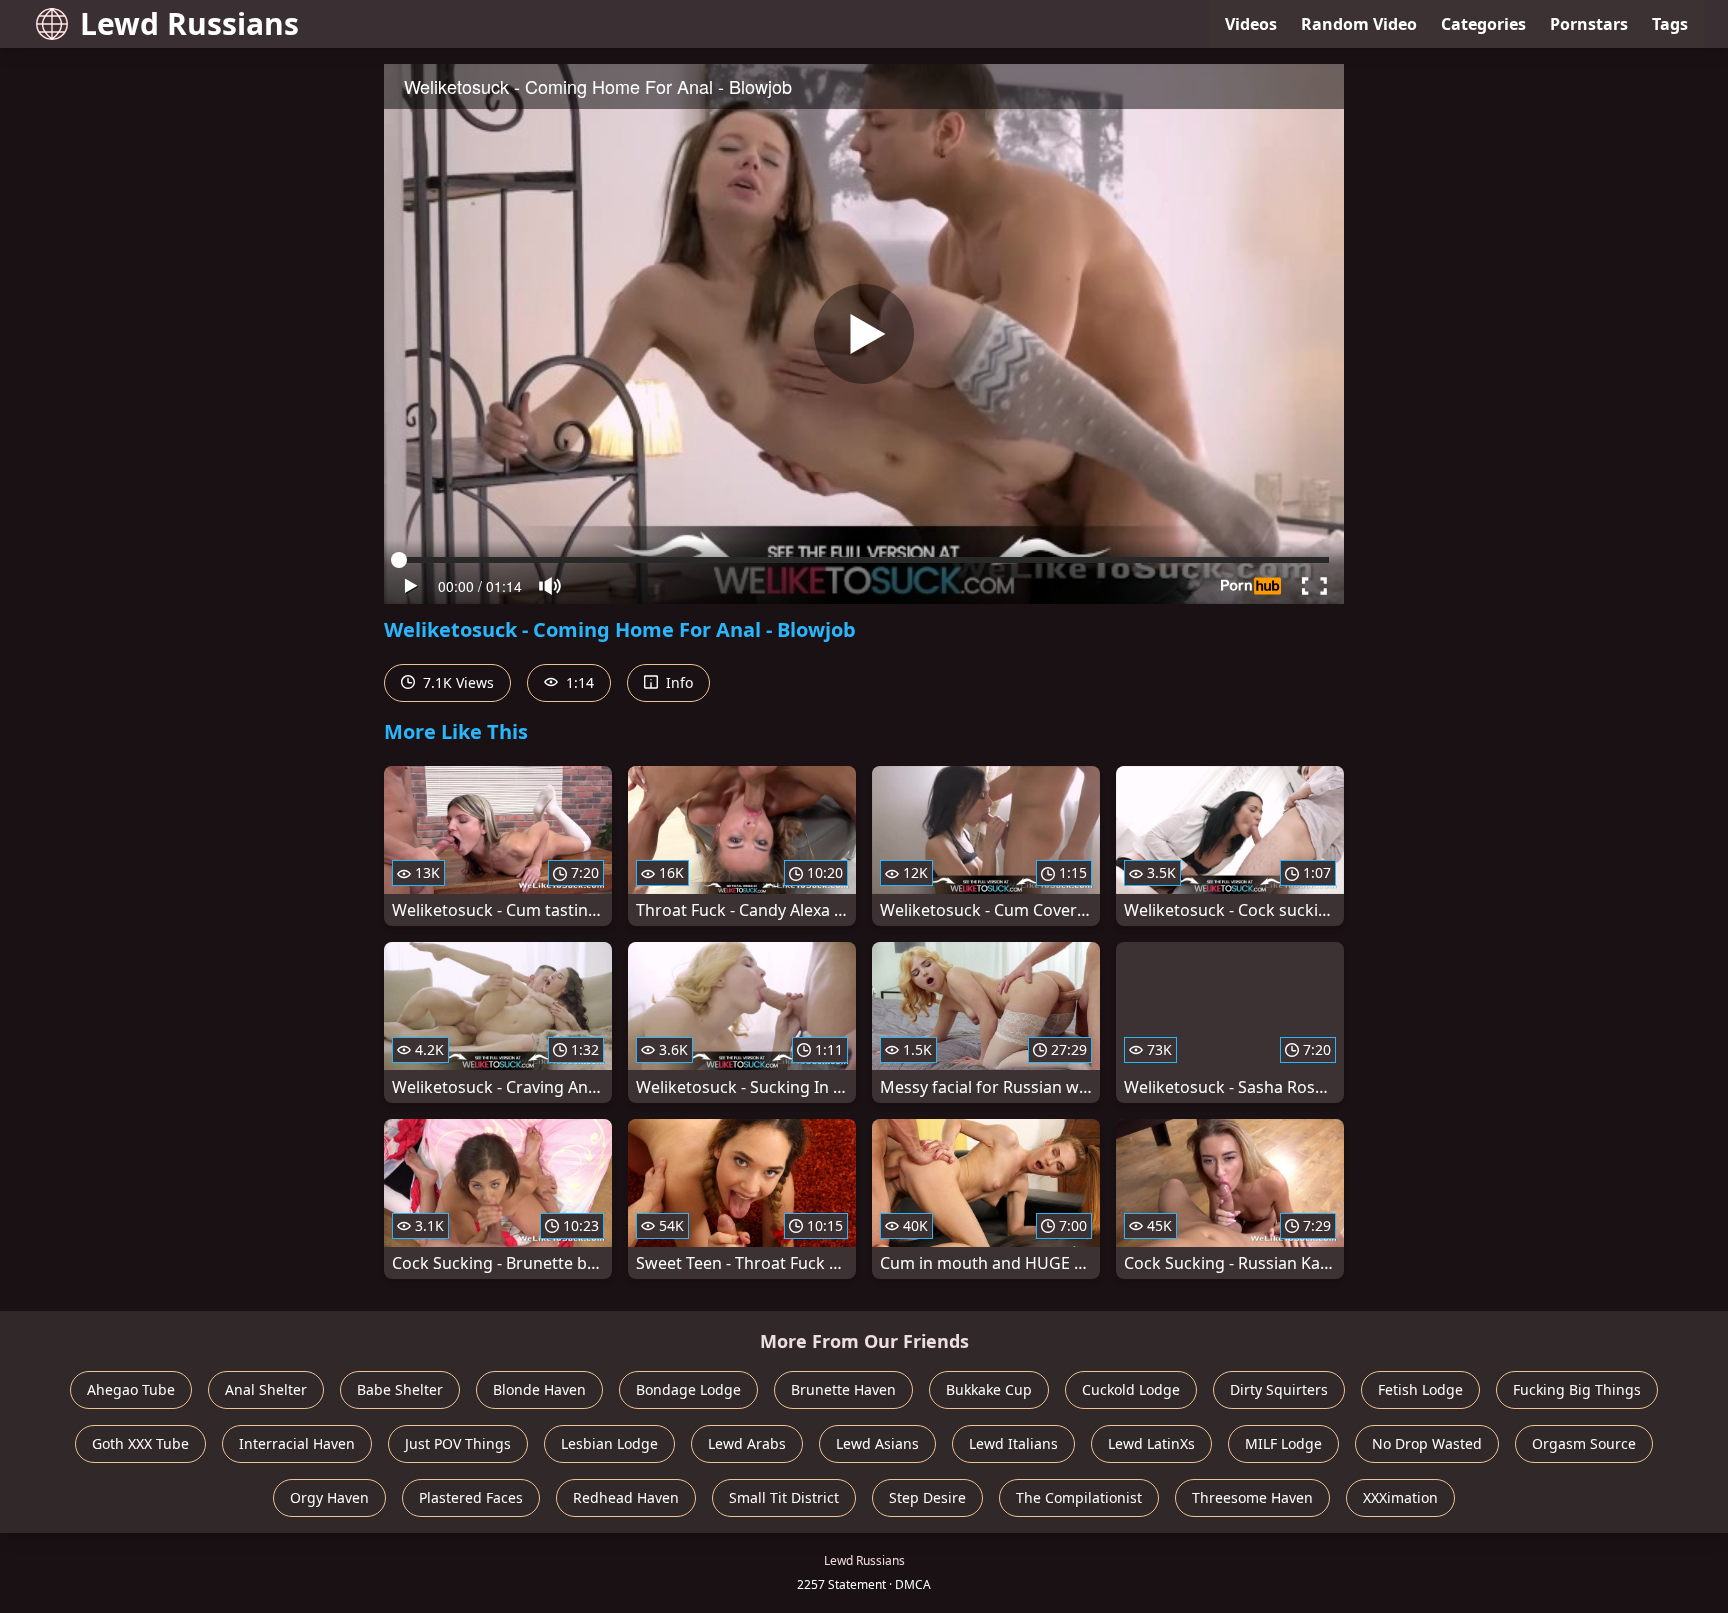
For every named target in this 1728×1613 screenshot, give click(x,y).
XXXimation (1400, 1497)
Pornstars (1589, 24)
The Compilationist (1079, 1497)
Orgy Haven (329, 1497)
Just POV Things (458, 1443)
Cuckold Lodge (1131, 1389)
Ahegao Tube (131, 1389)
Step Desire (927, 1497)
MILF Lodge (1283, 1443)
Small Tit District (784, 1497)
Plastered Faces (471, 1497)
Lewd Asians (877, 1443)
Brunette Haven (843, 1389)
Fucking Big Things (1577, 1389)
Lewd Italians (1013, 1443)
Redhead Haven (626, 1497)
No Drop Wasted (1427, 1443)
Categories (1483, 24)
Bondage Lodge (688, 1389)
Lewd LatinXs (1151, 1443)
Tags (1670, 24)
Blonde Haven (539, 1389)
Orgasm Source (1584, 1443)
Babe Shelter (400, 1389)
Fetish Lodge (1420, 1389)
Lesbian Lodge (609, 1443)
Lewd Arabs (747, 1443)
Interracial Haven (297, 1443)
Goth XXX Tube (140, 1443)
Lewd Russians (189, 23)
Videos (1251, 24)
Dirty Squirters (1279, 1389)
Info (677, 682)
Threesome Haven (1252, 1497)
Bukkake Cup (989, 1389)
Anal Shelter (266, 1389)
